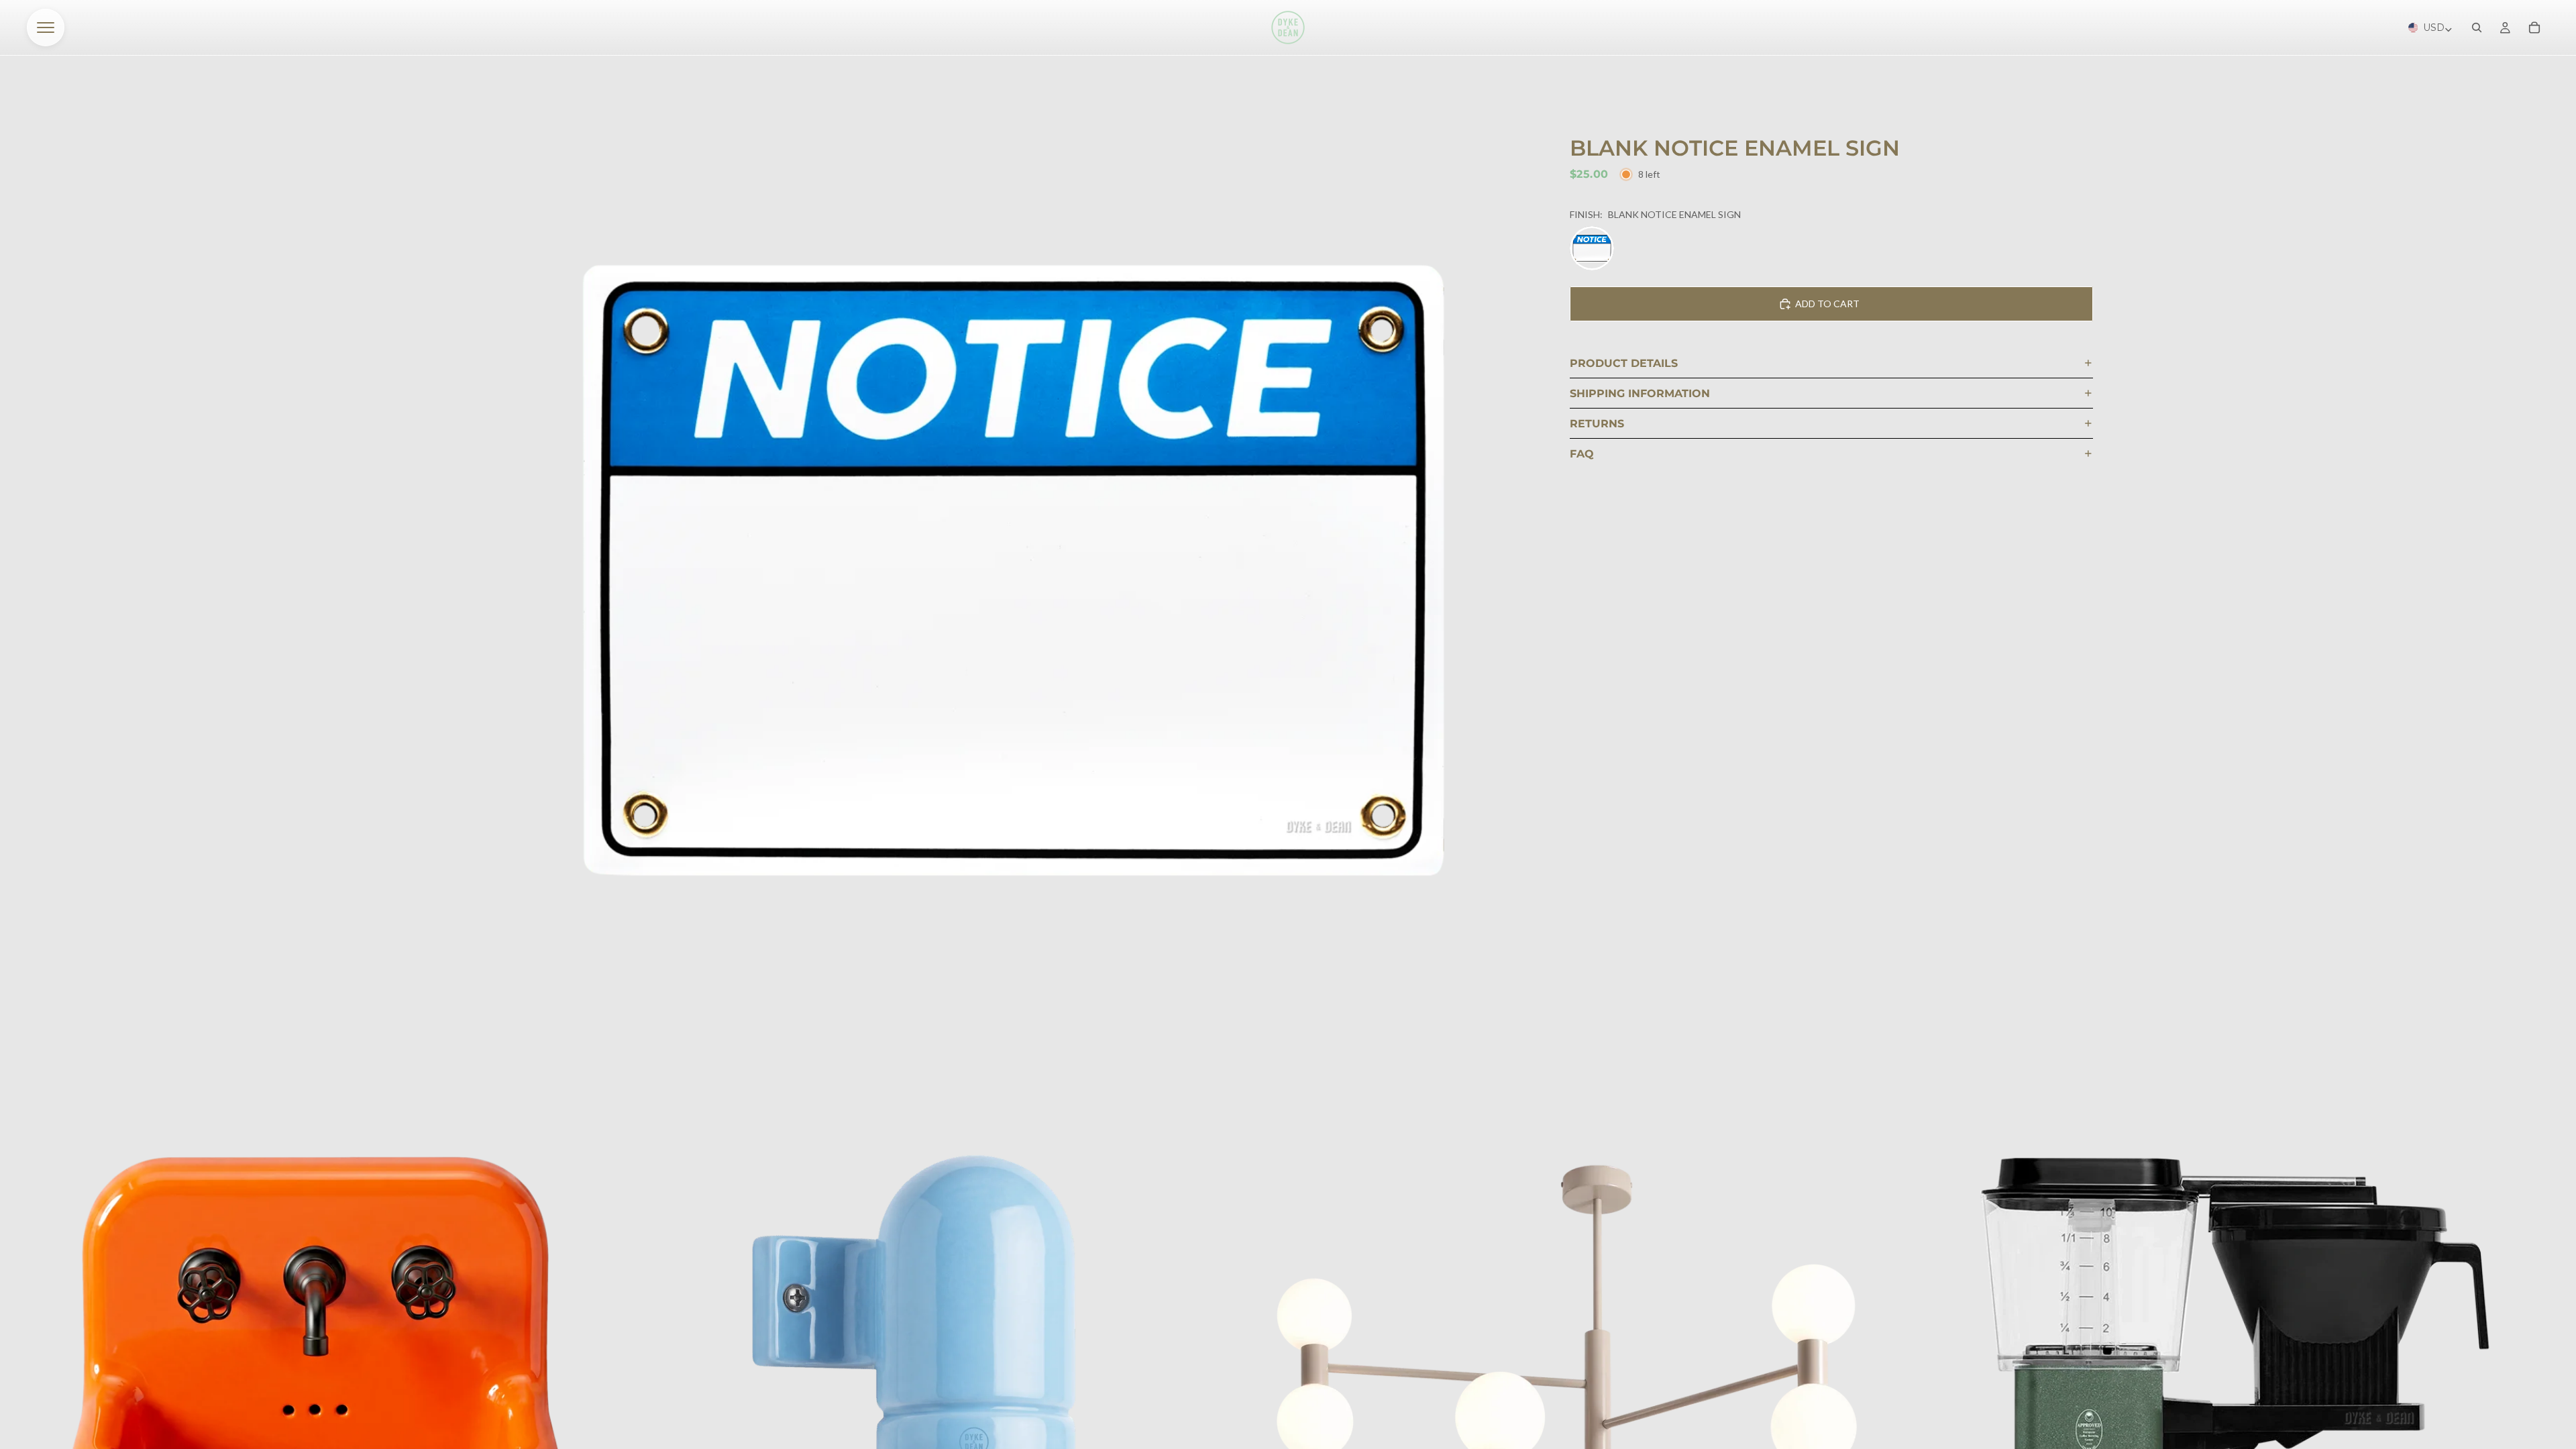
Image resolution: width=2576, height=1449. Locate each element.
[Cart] (2534, 28)
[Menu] (46, 28)
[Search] (2477, 28)
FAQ (1582, 454)
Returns (1597, 424)
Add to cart (1827, 304)
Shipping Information (1640, 393)
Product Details (1624, 363)
